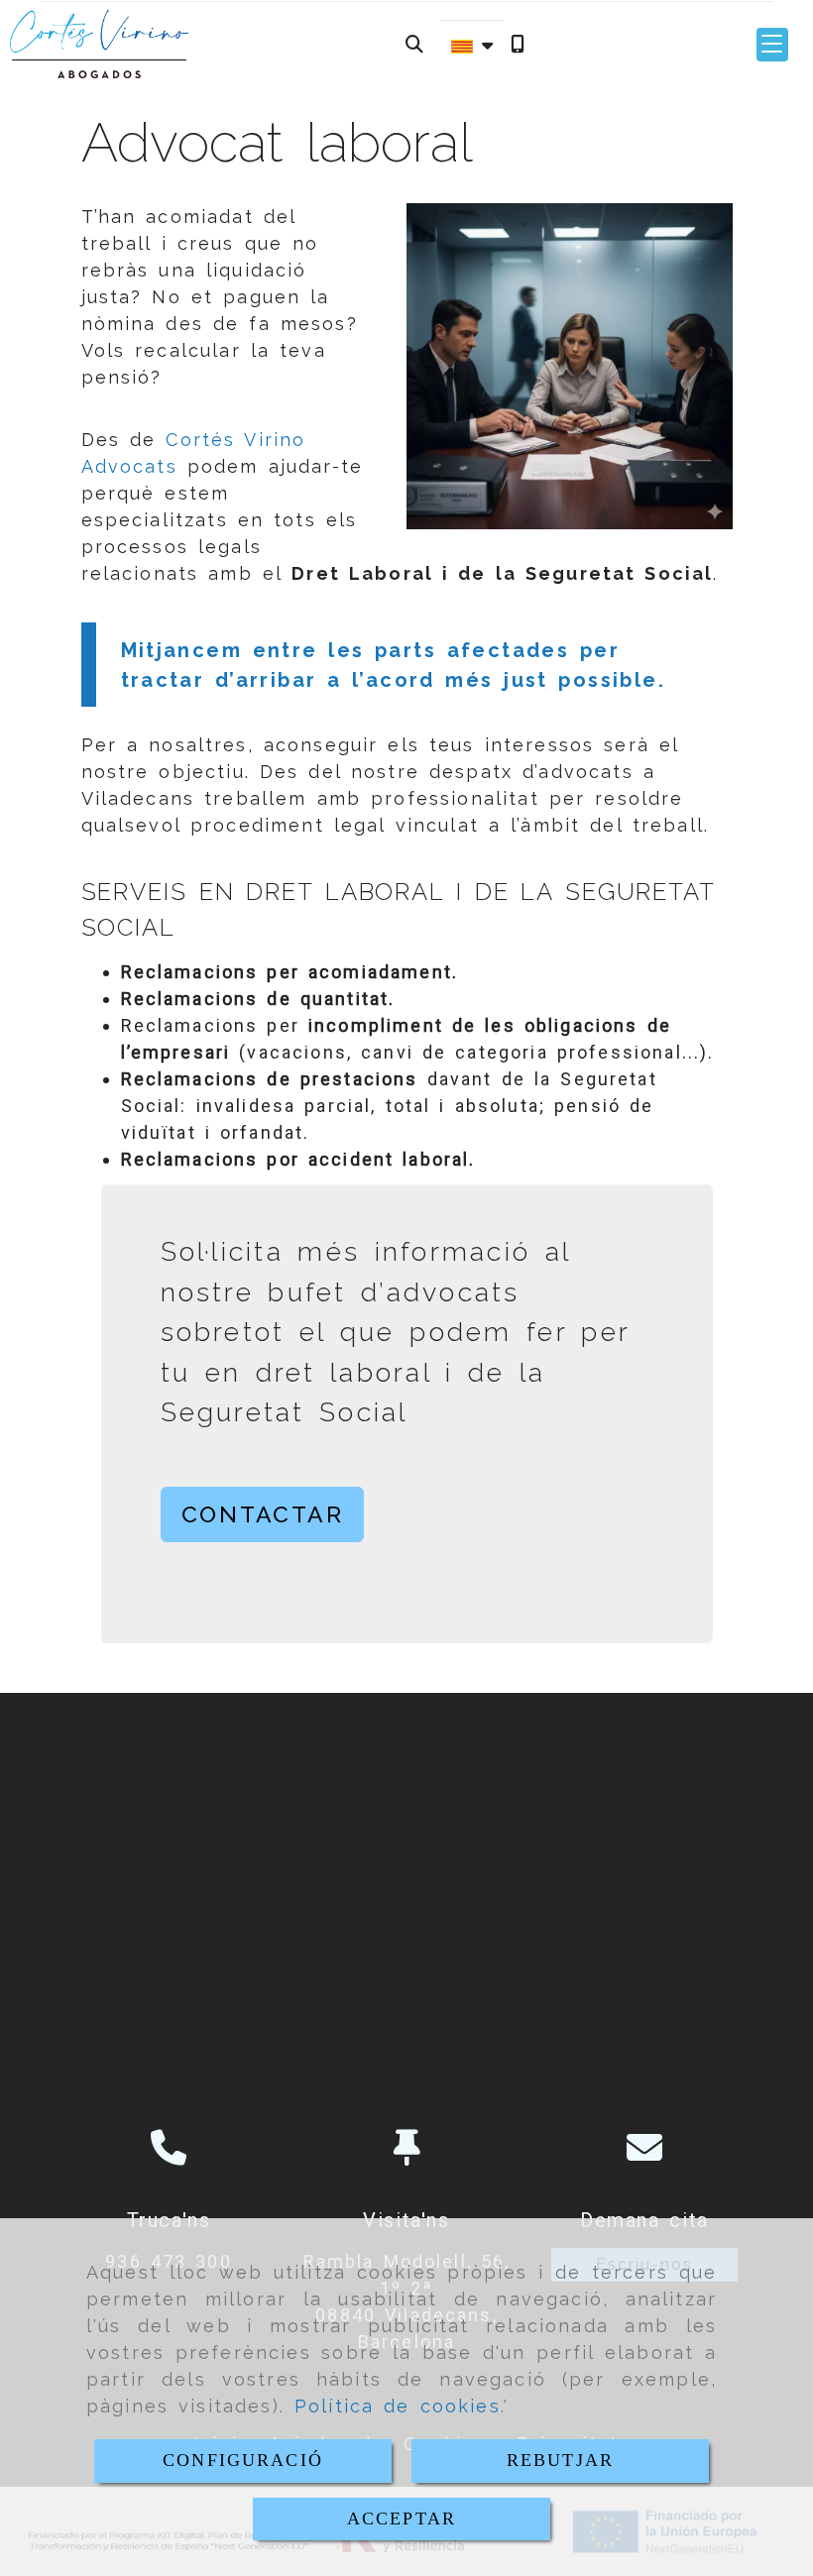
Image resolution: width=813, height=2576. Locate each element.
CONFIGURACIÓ (243, 2460)
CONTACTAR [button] (263, 1514)
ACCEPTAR (402, 2519)
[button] (772, 45)
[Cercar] (414, 44)
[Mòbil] (518, 44)
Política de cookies (398, 2406)
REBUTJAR (560, 2460)
